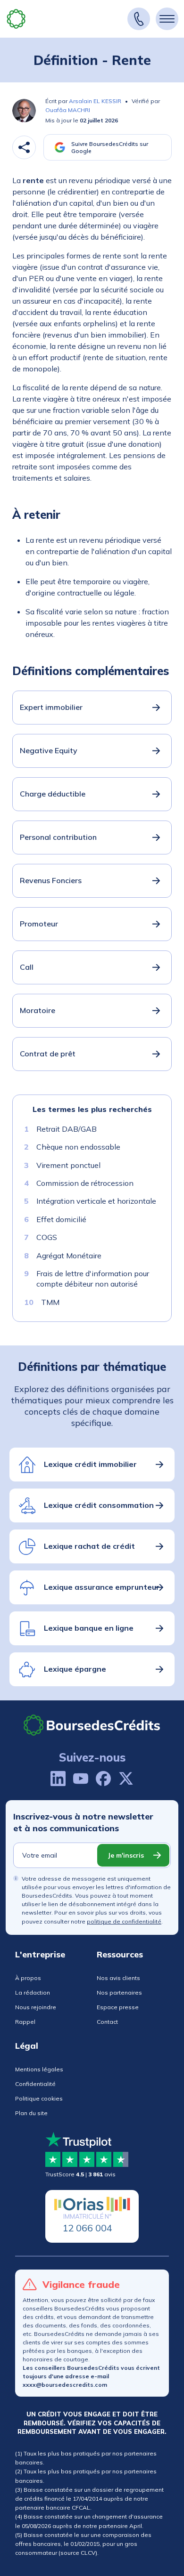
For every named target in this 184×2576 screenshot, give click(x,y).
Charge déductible (53, 794)
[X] (126, 1779)
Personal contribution (58, 837)
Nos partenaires (119, 1992)
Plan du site (31, 2113)
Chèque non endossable (78, 1147)
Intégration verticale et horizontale (96, 1201)
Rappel (25, 2022)
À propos (28, 1978)
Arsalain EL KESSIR (95, 101)
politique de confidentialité (124, 1921)
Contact (107, 2022)
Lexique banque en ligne (89, 1628)
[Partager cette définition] (24, 147)
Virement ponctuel (68, 1165)
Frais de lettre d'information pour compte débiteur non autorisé (93, 1279)
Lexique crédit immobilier (90, 1464)
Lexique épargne (75, 1669)
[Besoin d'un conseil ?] (139, 19)
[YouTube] (81, 1779)
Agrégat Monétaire (69, 1255)
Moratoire (38, 1010)
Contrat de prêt (48, 1054)
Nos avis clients (118, 1978)
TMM (50, 1302)
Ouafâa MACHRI (68, 110)
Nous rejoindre (36, 2007)
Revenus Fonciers (51, 880)
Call (27, 967)
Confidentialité (35, 2084)
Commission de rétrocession (85, 1183)
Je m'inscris (126, 1855)
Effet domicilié (61, 1219)
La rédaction (33, 1992)
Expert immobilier (51, 707)
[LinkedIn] (58, 1779)
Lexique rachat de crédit (89, 1546)
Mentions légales (39, 2069)
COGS (47, 1237)
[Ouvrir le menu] (167, 19)
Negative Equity (49, 750)
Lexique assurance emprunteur (102, 1587)
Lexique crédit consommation (99, 1505)
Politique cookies (39, 2098)
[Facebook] (103, 1779)
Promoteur (39, 924)
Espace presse (118, 2007)
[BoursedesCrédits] (92, 1725)
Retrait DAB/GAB (67, 1129)
